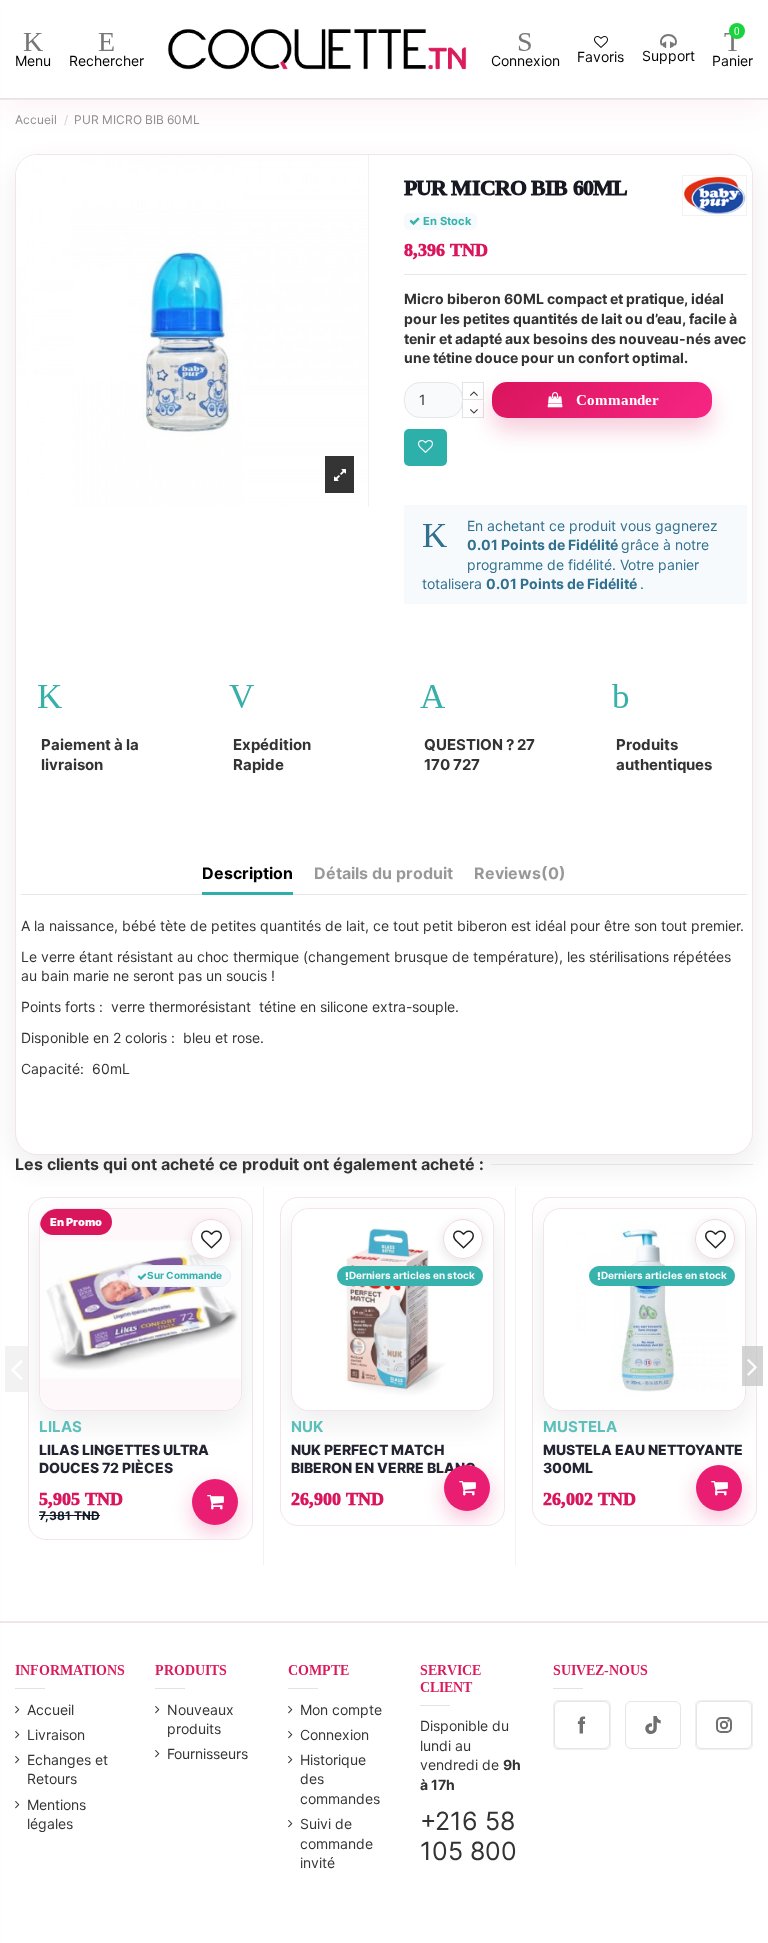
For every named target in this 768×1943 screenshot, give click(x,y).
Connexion (334, 1734)
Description (247, 873)
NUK (307, 1426)
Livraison (56, 1734)
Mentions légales (56, 1814)
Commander (617, 400)
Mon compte (341, 1709)
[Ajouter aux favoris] (425, 447)
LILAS (60, 1426)
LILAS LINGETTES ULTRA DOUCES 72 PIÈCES (124, 1459)
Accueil (50, 1709)
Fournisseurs (207, 1753)
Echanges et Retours (67, 1769)
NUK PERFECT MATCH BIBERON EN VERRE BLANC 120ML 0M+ (383, 1468)
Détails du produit (383, 873)
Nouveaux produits (200, 1719)
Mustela (580, 1426)
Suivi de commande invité (336, 1843)
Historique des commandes (340, 1779)
